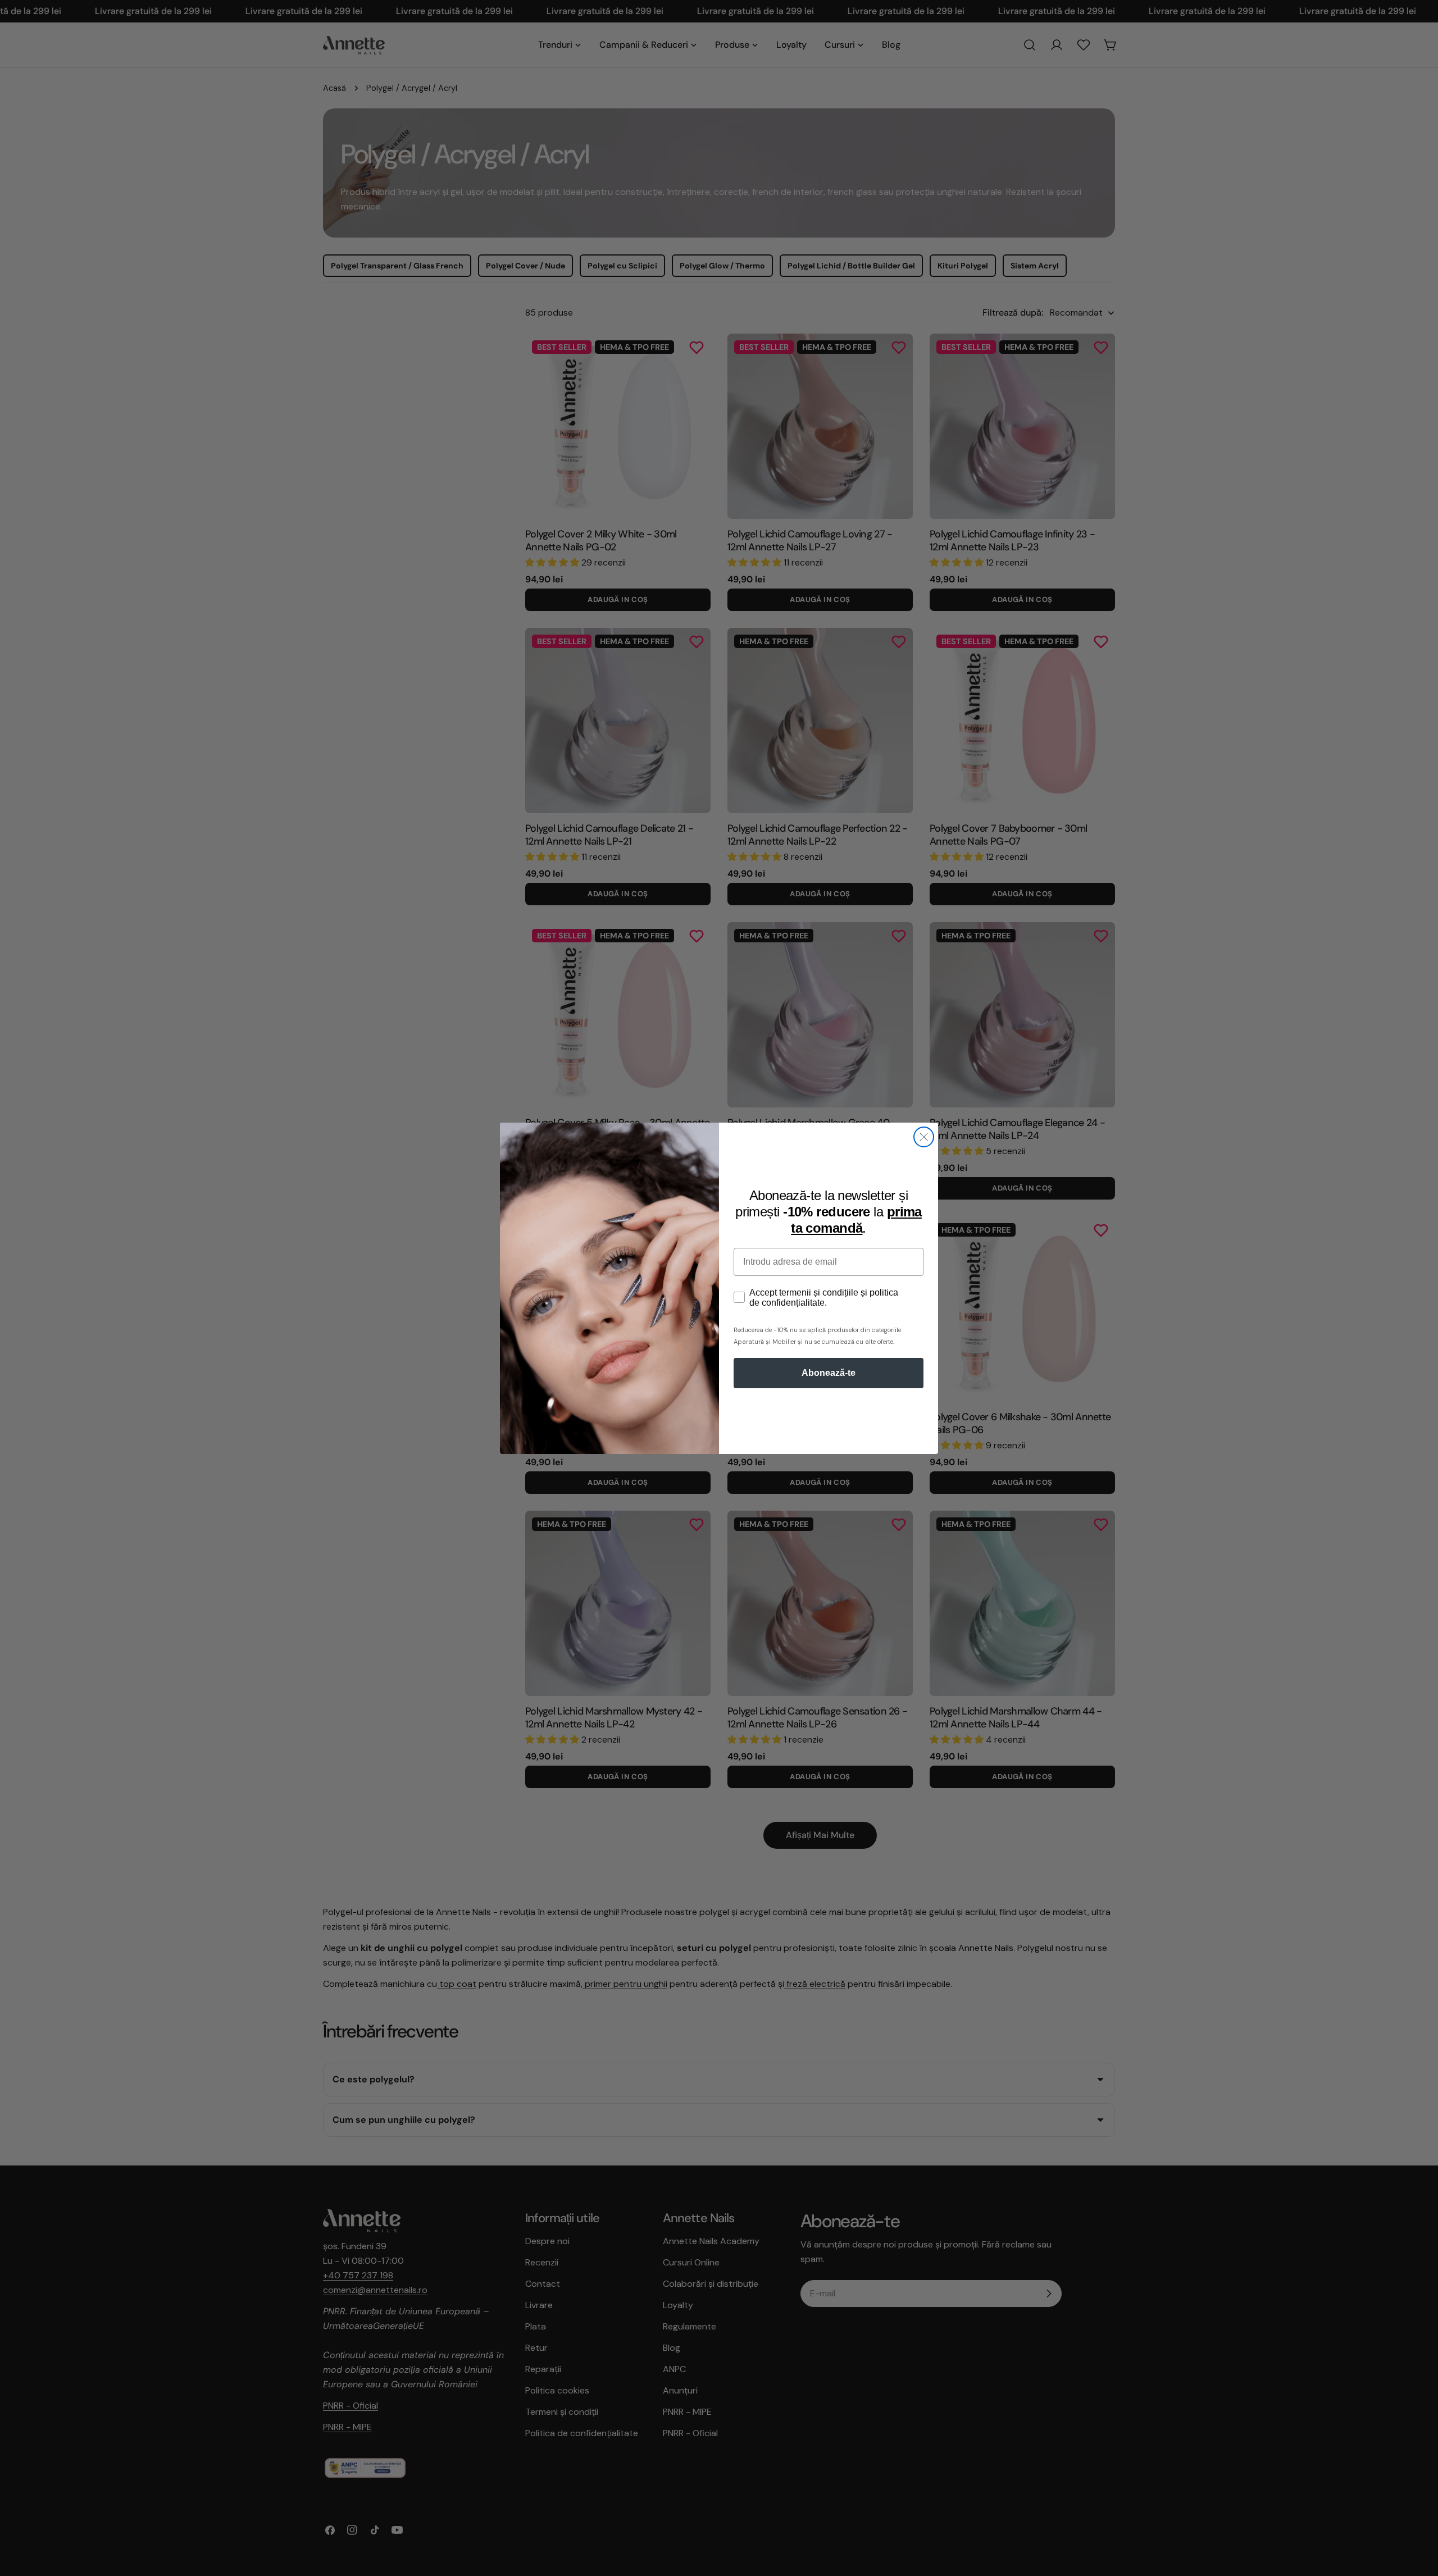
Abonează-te (829, 1373)
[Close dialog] (924, 1137)
